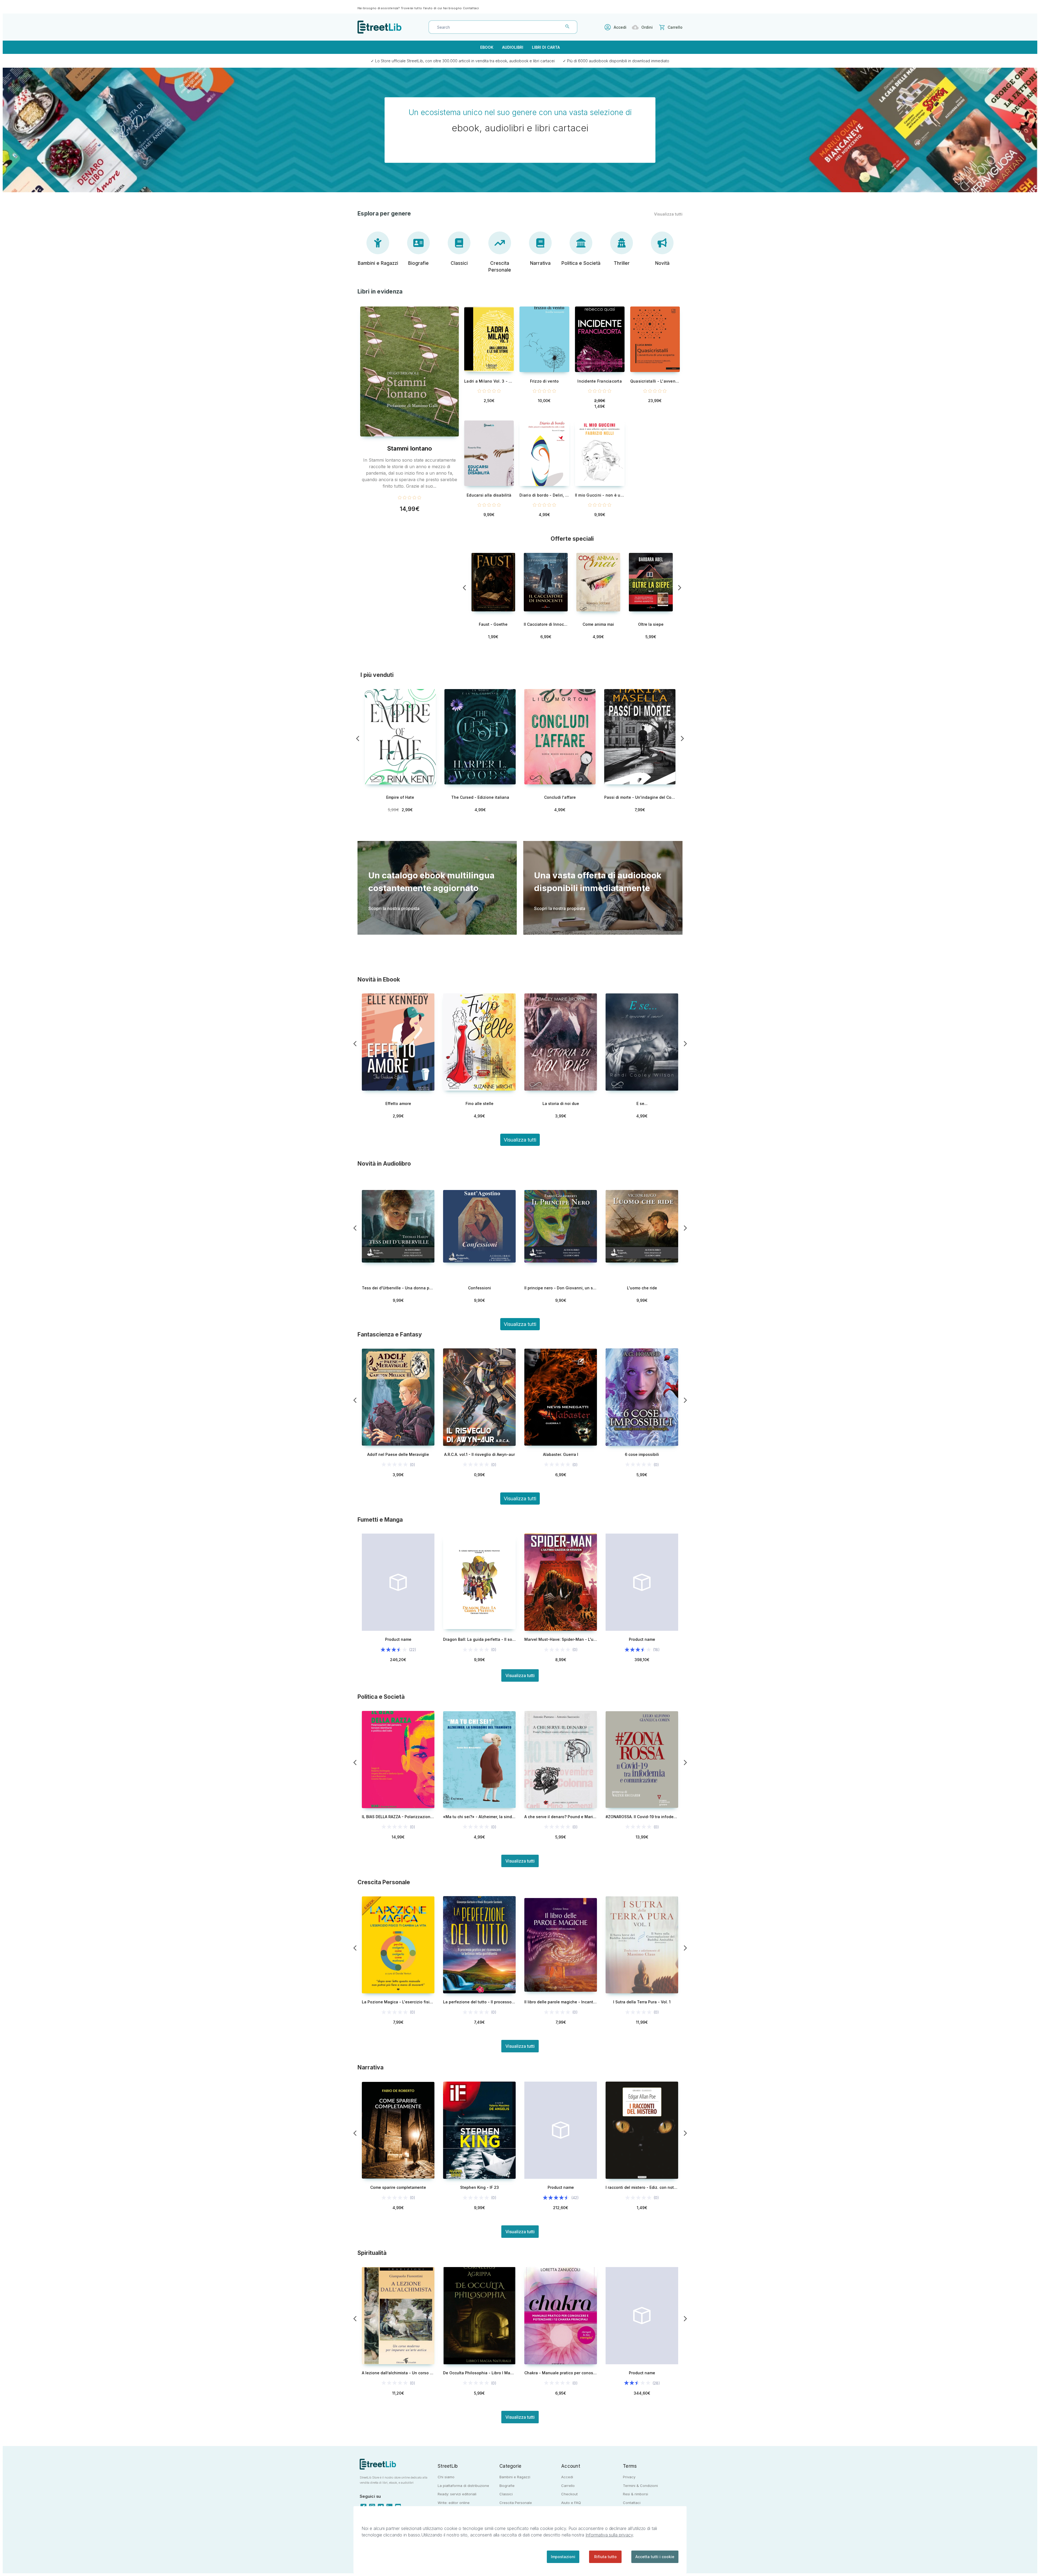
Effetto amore (398, 1103)
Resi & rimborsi (636, 2494)
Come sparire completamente (398, 2187)
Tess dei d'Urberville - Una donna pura (398, 1288)
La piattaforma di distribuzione (463, 2486)
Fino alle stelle (480, 1103)
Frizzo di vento (545, 381)
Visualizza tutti (668, 214)
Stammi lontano (410, 448)
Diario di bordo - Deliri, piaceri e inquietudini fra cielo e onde (544, 495)
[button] (520, 1140)
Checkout (569, 2494)
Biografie (418, 263)
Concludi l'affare (560, 797)
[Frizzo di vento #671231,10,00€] (544, 339)
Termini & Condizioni (640, 2486)
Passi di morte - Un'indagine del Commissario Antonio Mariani (640, 797)
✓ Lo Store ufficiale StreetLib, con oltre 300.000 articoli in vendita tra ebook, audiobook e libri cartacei (463, 61)
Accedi (620, 27)
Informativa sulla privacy (609, 2535)
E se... (642, 1103)
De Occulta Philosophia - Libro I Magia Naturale (479, 2373)
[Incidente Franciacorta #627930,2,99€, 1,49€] (600, 339)
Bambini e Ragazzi (378, 263)
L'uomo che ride (642, 1288)
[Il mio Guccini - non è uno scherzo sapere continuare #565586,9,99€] (600, 453)
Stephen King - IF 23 (480, 2187)
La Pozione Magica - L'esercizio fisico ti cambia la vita (398, 2002)
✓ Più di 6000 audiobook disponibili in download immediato (616, 61)
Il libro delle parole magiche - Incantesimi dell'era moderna (561, 2002)
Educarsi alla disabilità (489, 495)
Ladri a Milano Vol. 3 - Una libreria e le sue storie (489, 381)
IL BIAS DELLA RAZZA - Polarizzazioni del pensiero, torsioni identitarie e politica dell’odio (398, 1817)
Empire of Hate (400, 797)
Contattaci (471, 8)
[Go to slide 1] (464, 588)
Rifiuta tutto (605, 2557)
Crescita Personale (500, 267)
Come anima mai (598, 624)
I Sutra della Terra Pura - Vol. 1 (642, 2002)
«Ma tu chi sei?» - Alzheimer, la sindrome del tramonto (479, 1817)
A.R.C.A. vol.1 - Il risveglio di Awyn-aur (480, 1454)
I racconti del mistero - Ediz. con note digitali (642, 2187)
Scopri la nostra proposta (394, 908)
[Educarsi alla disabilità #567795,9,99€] (489, 453)
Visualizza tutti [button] (520, 1324)
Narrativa (540, 263)
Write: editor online (454, 2503)
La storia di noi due (561, 1103)
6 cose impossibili (642, 1454)
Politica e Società (581, 263)
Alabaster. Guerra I (561, 1454)
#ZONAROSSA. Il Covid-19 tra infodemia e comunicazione (642, 1817)
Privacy (629, 2477)
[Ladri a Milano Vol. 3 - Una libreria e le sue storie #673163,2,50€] (489, 339)
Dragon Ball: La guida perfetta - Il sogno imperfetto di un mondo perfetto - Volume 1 (479, 1639)
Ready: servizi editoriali (457, 2494)
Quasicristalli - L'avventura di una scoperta (655, 381)
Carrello (568, 2486)
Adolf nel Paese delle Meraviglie (398, 1454)
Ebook (487, 47)
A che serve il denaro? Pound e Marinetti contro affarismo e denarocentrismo (561, 1817)
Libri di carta (546, 47)
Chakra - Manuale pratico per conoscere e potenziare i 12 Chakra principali (561, 2373)
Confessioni (480, 1288)
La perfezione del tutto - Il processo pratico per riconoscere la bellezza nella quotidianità (479, 2002)
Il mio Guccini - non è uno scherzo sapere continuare (600, 495)
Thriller (622, 263)
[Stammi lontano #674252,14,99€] (409, 371)
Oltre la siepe (651, 624)
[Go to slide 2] (680, 588)
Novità (662, 263)
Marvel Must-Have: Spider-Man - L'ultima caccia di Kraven (561, 1639)
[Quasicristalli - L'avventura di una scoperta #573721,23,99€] (655, 339)
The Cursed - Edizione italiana (480, 797)
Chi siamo (446, 2477)
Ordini (647, 27)
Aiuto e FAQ (571, 2503)
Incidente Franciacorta (600, 381)
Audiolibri (513, 47)
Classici (459, 263)
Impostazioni (563, 2557)
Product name (398, 1639)
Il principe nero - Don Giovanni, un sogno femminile (561, 1288)
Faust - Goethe (493, 624)
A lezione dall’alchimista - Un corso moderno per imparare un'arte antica (398, 2373)
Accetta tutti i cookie (655, 2557)
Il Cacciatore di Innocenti (546, 624)
